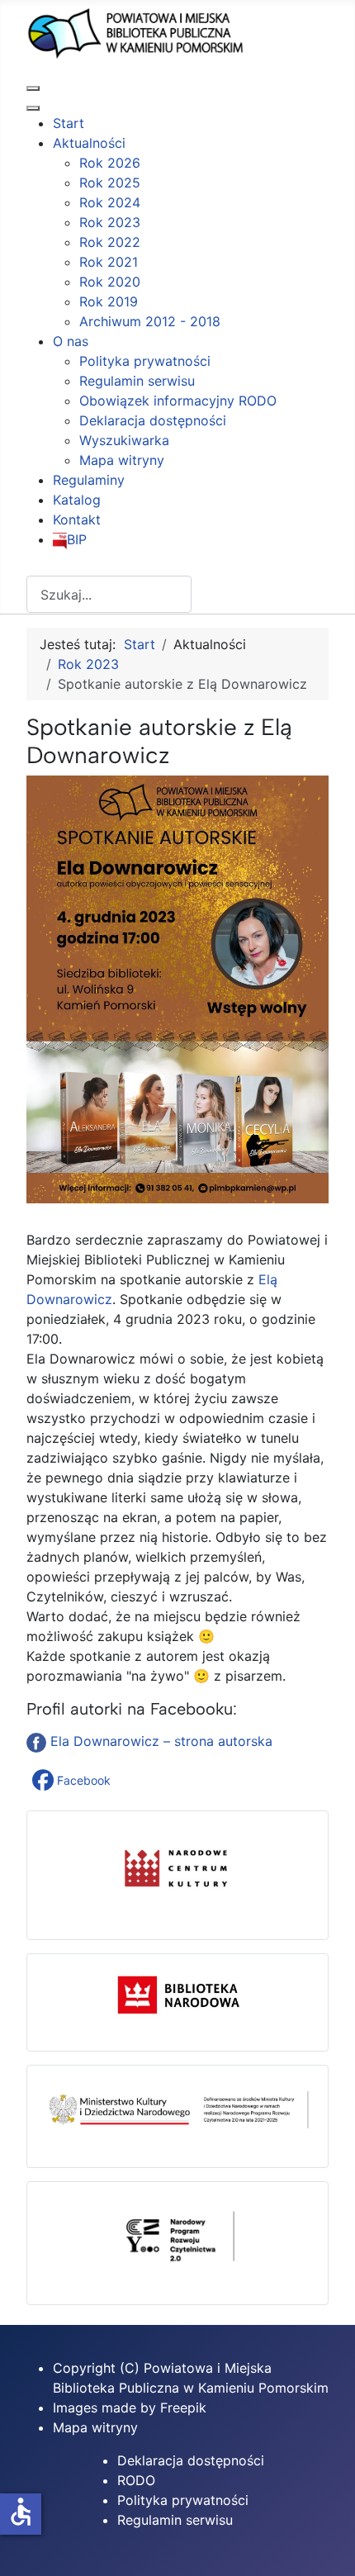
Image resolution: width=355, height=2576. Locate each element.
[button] (73, 1781)
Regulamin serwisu (175, 2520)
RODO (136, 2480)
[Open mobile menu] (33, 88)
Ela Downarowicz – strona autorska (161, 1741)
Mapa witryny (95, 2427)
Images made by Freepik (130, 2408)
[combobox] (109, 594)
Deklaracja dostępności (191, 2460)
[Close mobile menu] (33, 108)
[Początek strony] (326, 2545)
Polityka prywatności (183, 2500)
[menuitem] (69, 123)
